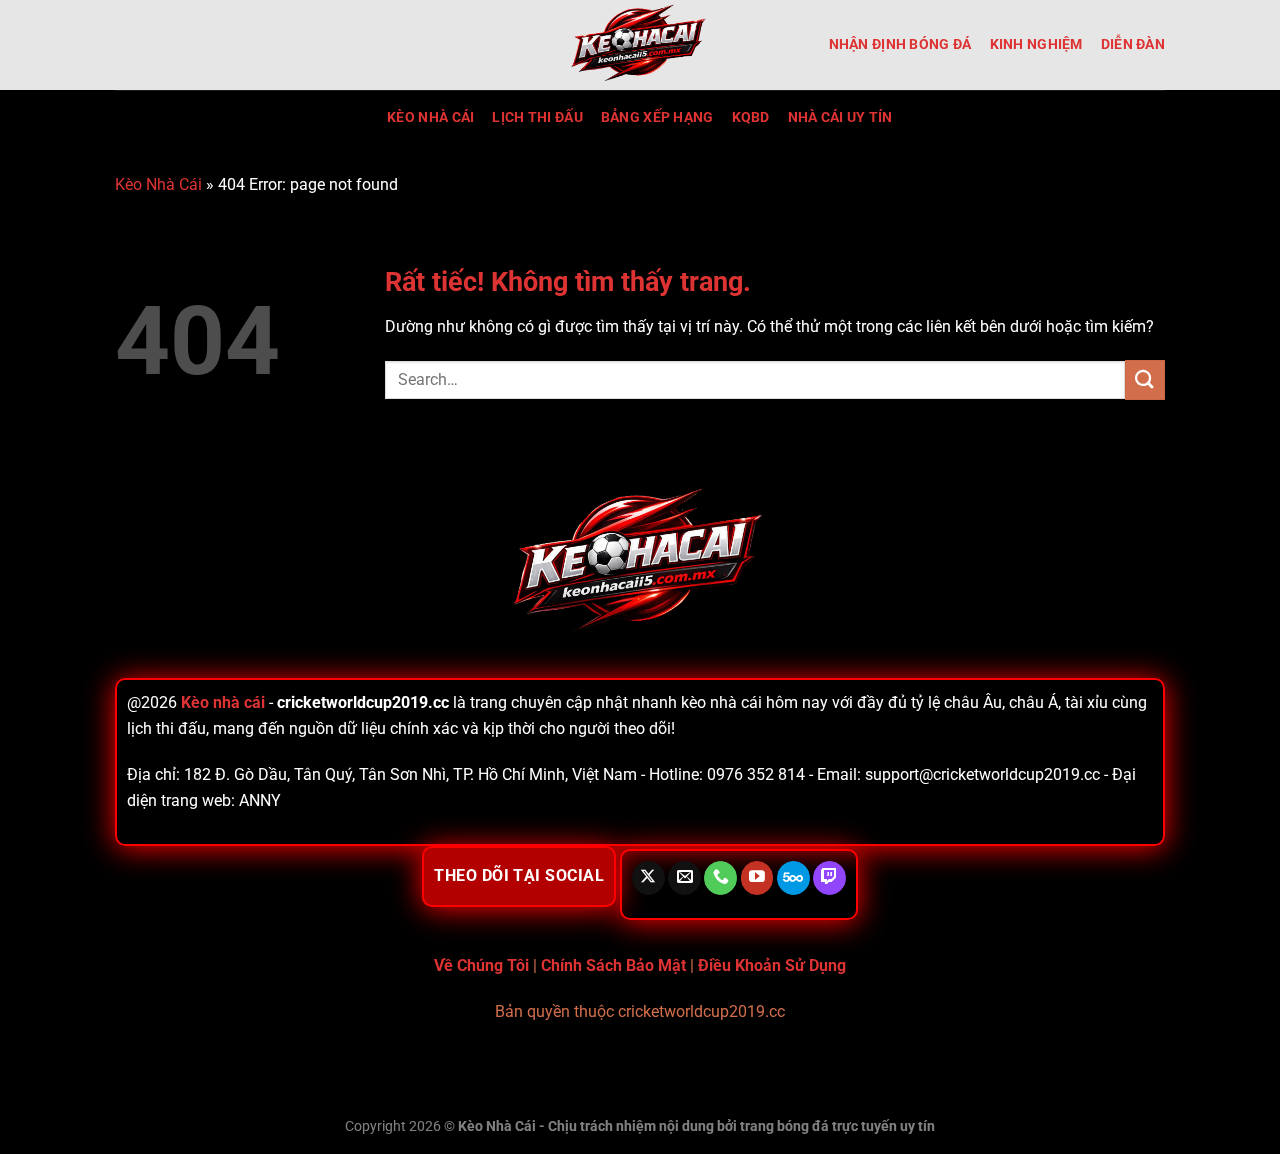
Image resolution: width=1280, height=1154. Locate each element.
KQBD (751, 117)
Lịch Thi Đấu (537, 117)
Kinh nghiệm (1036, 44)
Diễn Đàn (1133, 44)
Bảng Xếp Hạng (657, 117)
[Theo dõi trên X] (648, 878)
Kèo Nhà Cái (430, 117)
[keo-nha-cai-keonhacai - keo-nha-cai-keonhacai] (640, 45)
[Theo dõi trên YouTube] (757, 878)
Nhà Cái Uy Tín (840, 117)
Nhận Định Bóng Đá (900, 44)
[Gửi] (1145, 379)
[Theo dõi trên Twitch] (829, 878)
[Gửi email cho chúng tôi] (684, 878)
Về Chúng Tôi (481, 965)
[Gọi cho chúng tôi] (720, 878)
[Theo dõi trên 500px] (793, 878)
